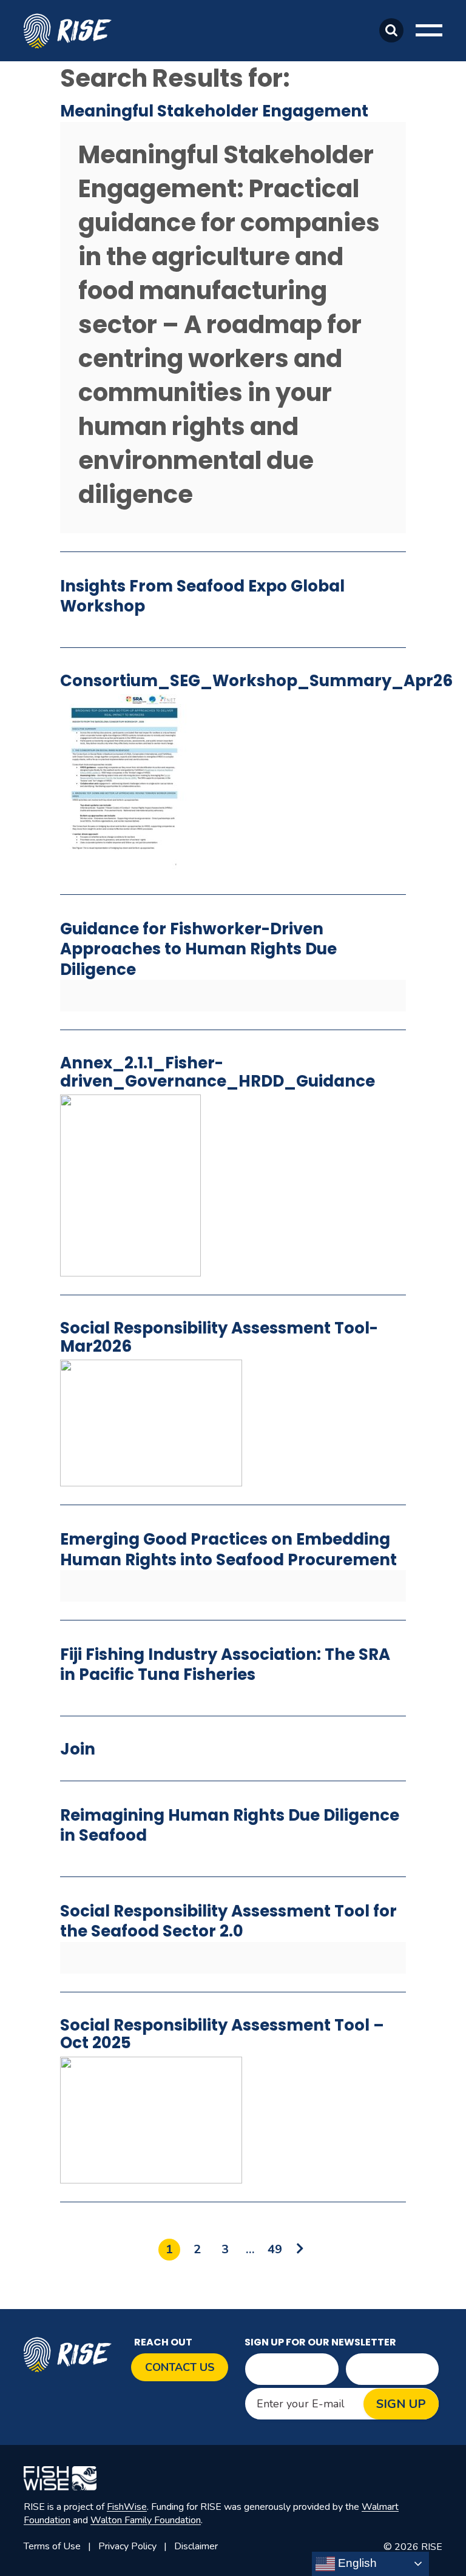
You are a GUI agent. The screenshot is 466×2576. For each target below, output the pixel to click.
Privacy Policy (127, 2546)
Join (78, 1749)
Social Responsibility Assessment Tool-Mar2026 (219, 1337)
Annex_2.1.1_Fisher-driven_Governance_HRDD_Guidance (218, 1072)
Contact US (180, 2367)
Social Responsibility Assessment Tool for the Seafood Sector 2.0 (228, 1921)
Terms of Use (52, 2546)
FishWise (127, 2507)
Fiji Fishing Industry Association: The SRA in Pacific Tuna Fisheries (225, 1664)
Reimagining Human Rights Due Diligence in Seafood (230, 1825)
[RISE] (71, 30)
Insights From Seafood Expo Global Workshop (202, 596)
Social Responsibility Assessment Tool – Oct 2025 (222, 2034)
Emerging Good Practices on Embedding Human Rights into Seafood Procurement (228, 1549)
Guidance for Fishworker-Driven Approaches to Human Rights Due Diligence (198, 949)
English (356, 2563)
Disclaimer (196, 2546)
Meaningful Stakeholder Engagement (214, 111)
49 (275, 2249)
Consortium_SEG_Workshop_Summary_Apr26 (256, 681)
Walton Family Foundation (146, 2520)
